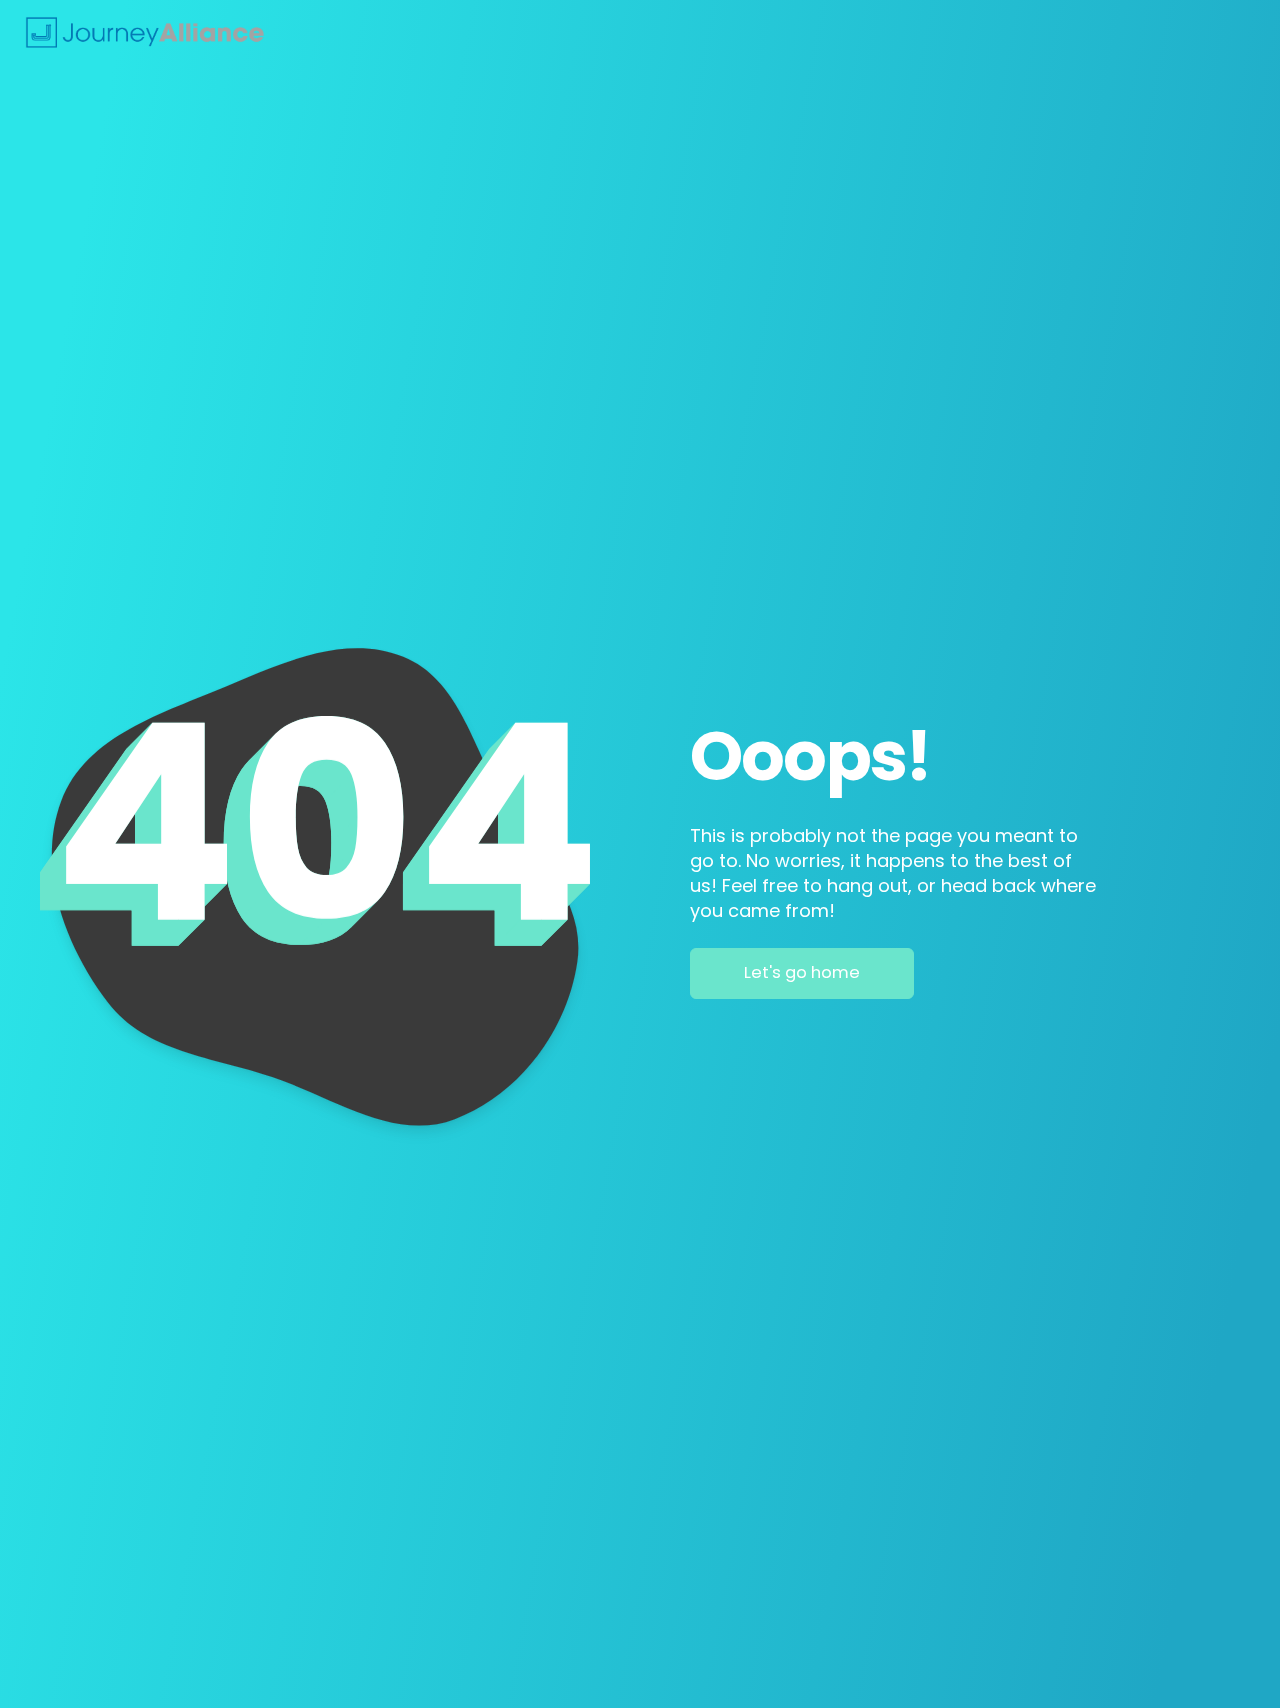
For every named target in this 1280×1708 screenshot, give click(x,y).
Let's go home (802, 972)
